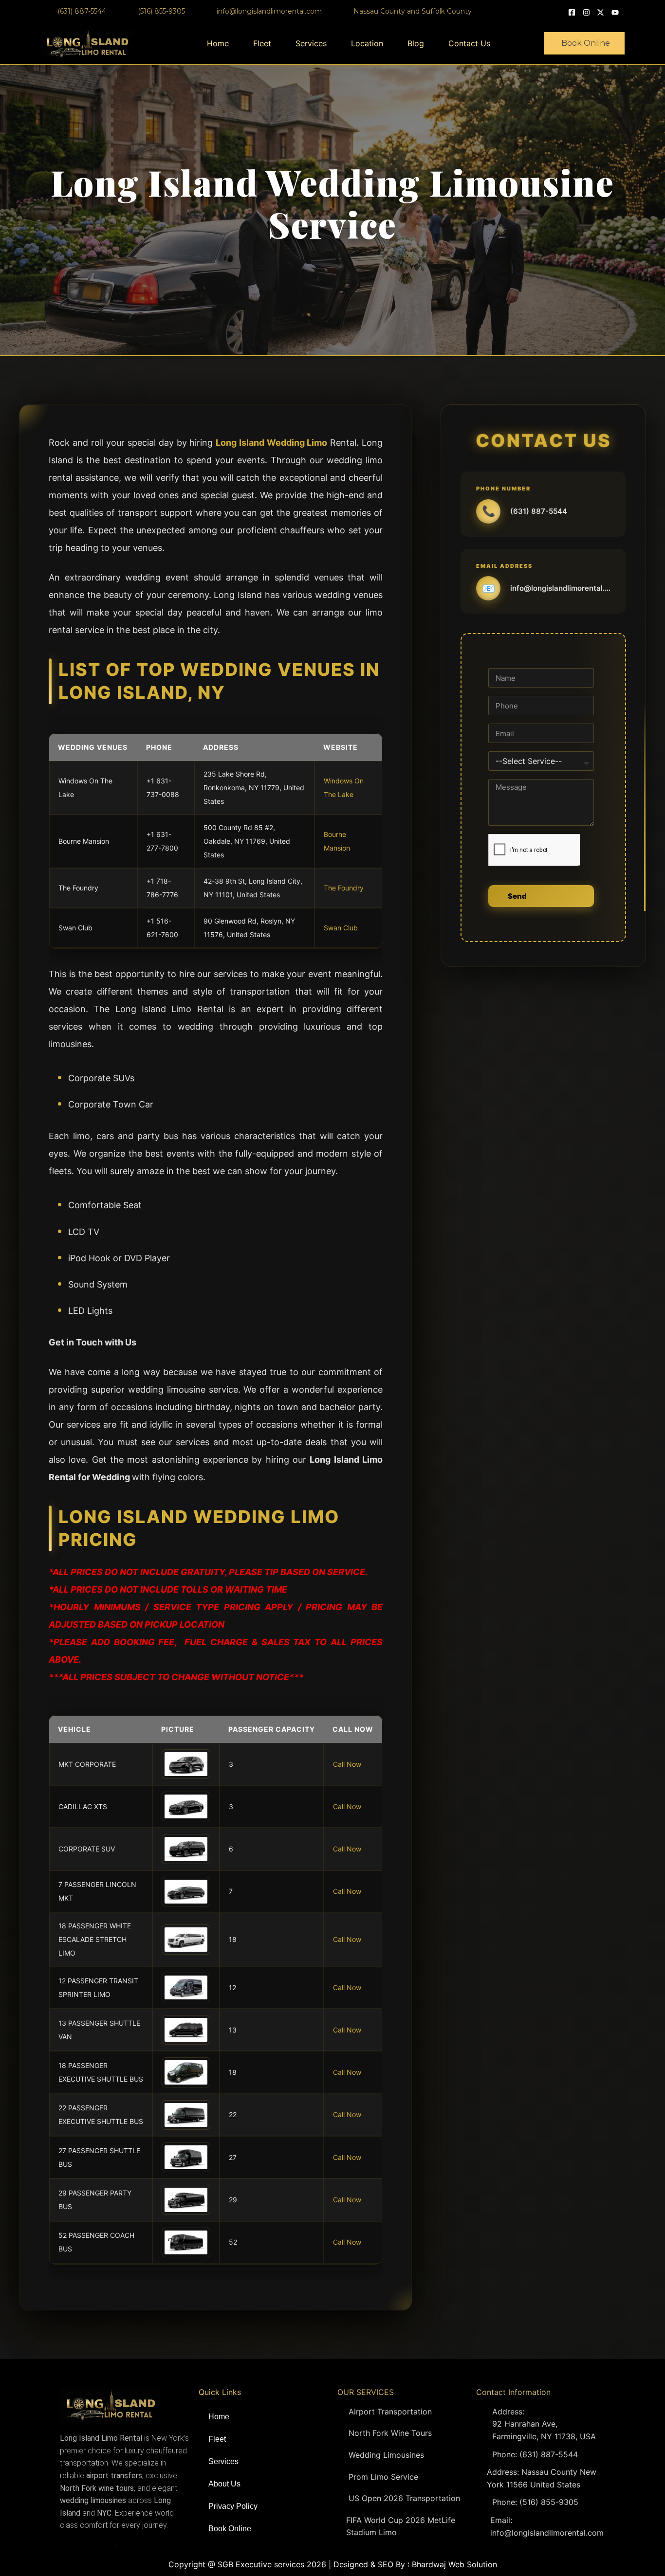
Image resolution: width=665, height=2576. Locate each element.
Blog (416, 43)
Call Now (347, 1764)
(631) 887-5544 (539, 511)
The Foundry (344, 888)
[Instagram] (588, 11)
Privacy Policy (233, 2506)
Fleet (262, 43)
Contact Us (469, 43)
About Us (224, 2484)
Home (218, 43)
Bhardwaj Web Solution (454, 2564)
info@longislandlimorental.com (560, 588)
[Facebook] (573, 11)
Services (311, 43)
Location (367, 43)
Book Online (230, 2529)
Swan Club (341, 928)
